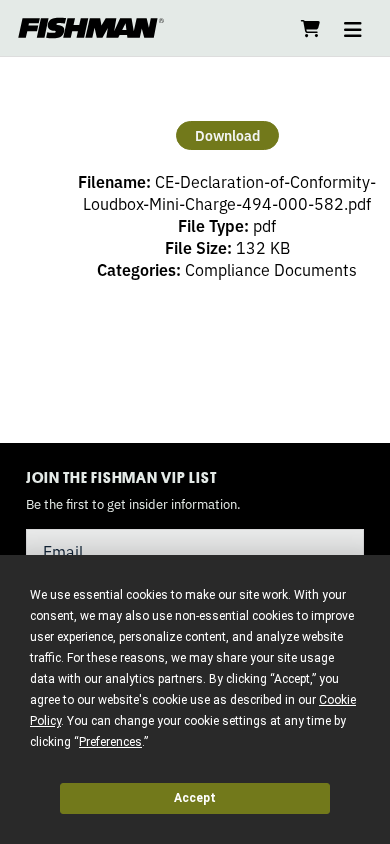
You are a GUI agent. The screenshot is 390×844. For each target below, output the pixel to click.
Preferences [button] (110, 742)
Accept (195, 798)
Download (227, 135)
